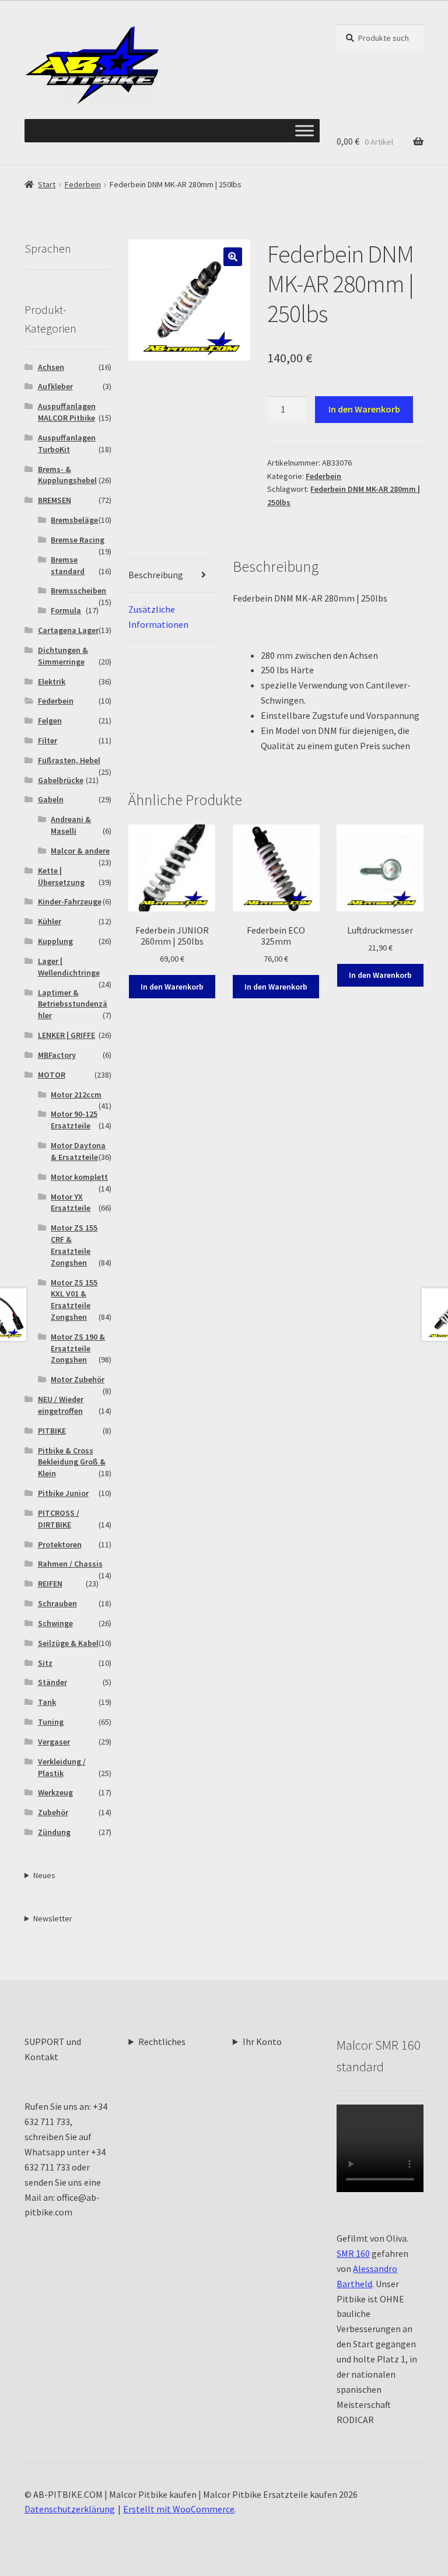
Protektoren (60, 1544)
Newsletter (53, 1918)
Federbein (83, 184)
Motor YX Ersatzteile (71, 1203)
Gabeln (51, 799)
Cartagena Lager (68, 630)
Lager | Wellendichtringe (69, 967)
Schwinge (55, 1623)
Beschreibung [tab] (156, 575)
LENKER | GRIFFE (66, 1035)
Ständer (52, 1682)
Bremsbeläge (74, 520)
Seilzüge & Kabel (68, 1643)
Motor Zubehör (78, 1379)
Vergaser (54, 1742)
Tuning (51, 1722)
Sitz (45, 1663)
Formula (66, 610)
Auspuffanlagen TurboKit (67, 443)
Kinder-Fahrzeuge (70, 901)
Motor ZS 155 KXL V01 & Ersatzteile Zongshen (74, 1300)
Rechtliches (162, 2042)
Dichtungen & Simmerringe (63, 656)
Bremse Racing (78, 540)
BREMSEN (55, 500)
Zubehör (53, 1812)
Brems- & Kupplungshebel (67, 475)
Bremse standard (68, 565)
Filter (48, 740)
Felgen (50, 721)
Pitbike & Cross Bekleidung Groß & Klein (72, 1462)
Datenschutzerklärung (70, 2509)
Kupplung (55, 941)
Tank (47, 1702)
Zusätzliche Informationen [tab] (158, 617)
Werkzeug (55, 1792)
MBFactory (57, 1055)
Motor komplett (79, 1177)
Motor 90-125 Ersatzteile (74, 1120)
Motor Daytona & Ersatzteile (78, 1151)
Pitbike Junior (63, 1493)
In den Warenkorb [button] (172, 987)
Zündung (54, 1832)
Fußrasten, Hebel (69, 760)
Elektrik (52, 681)
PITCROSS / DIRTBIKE (59, 1519)
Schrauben (57, 1603)
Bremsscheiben (78, 590)
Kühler (50, 921)
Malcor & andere (80, 851)
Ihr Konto (262, 2042)
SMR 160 (353, 2253)
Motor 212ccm (76, 1095)
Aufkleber (55, 386)
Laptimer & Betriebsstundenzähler (73, 1004)
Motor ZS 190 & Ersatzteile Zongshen (78, 1348)
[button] (233, 257)
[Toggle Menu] (304, 131)
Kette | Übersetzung (61, 876)
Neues (44, 1875)
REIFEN (50, 1584)
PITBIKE (52, 1431)
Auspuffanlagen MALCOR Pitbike (67, 412)
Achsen (51, 367)
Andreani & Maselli (71, 825)
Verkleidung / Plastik (62, 1767)
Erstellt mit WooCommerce (179, 2509)
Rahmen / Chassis (70, 1564)
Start (47, 184)
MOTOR (52, 1075)
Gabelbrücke (61, 780)
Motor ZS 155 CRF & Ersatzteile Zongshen (74, 1245)
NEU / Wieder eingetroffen (61, 1405)
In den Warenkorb (364, 409)
